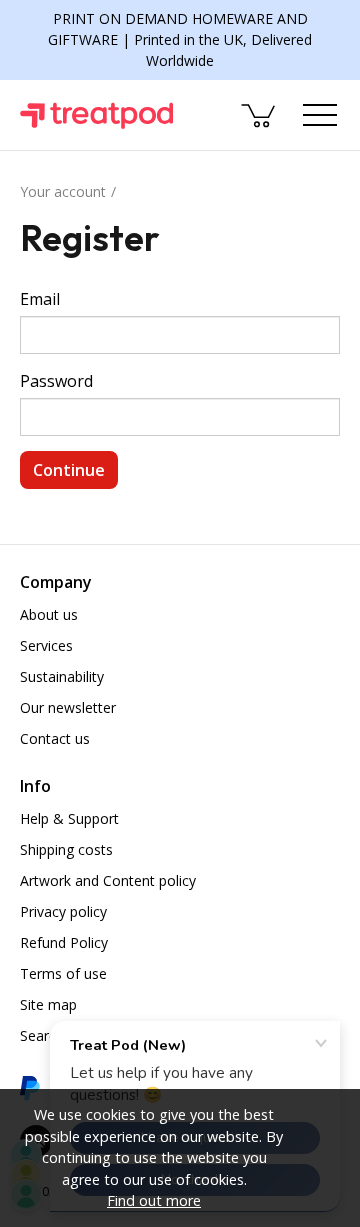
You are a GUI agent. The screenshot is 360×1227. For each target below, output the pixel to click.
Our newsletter (68, 707)
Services (46, 645)
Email (40, 299)
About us (49, 614)
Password (56, 381)
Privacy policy (63, 911)
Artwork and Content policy (108, 880)
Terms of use (63, 973)
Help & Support (69, 818)
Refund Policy (64, 942)
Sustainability (62, 676)
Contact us (55, 738)
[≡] (320, 115)
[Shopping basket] (260, 115)
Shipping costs (66, 849)
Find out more (154, 1200)
